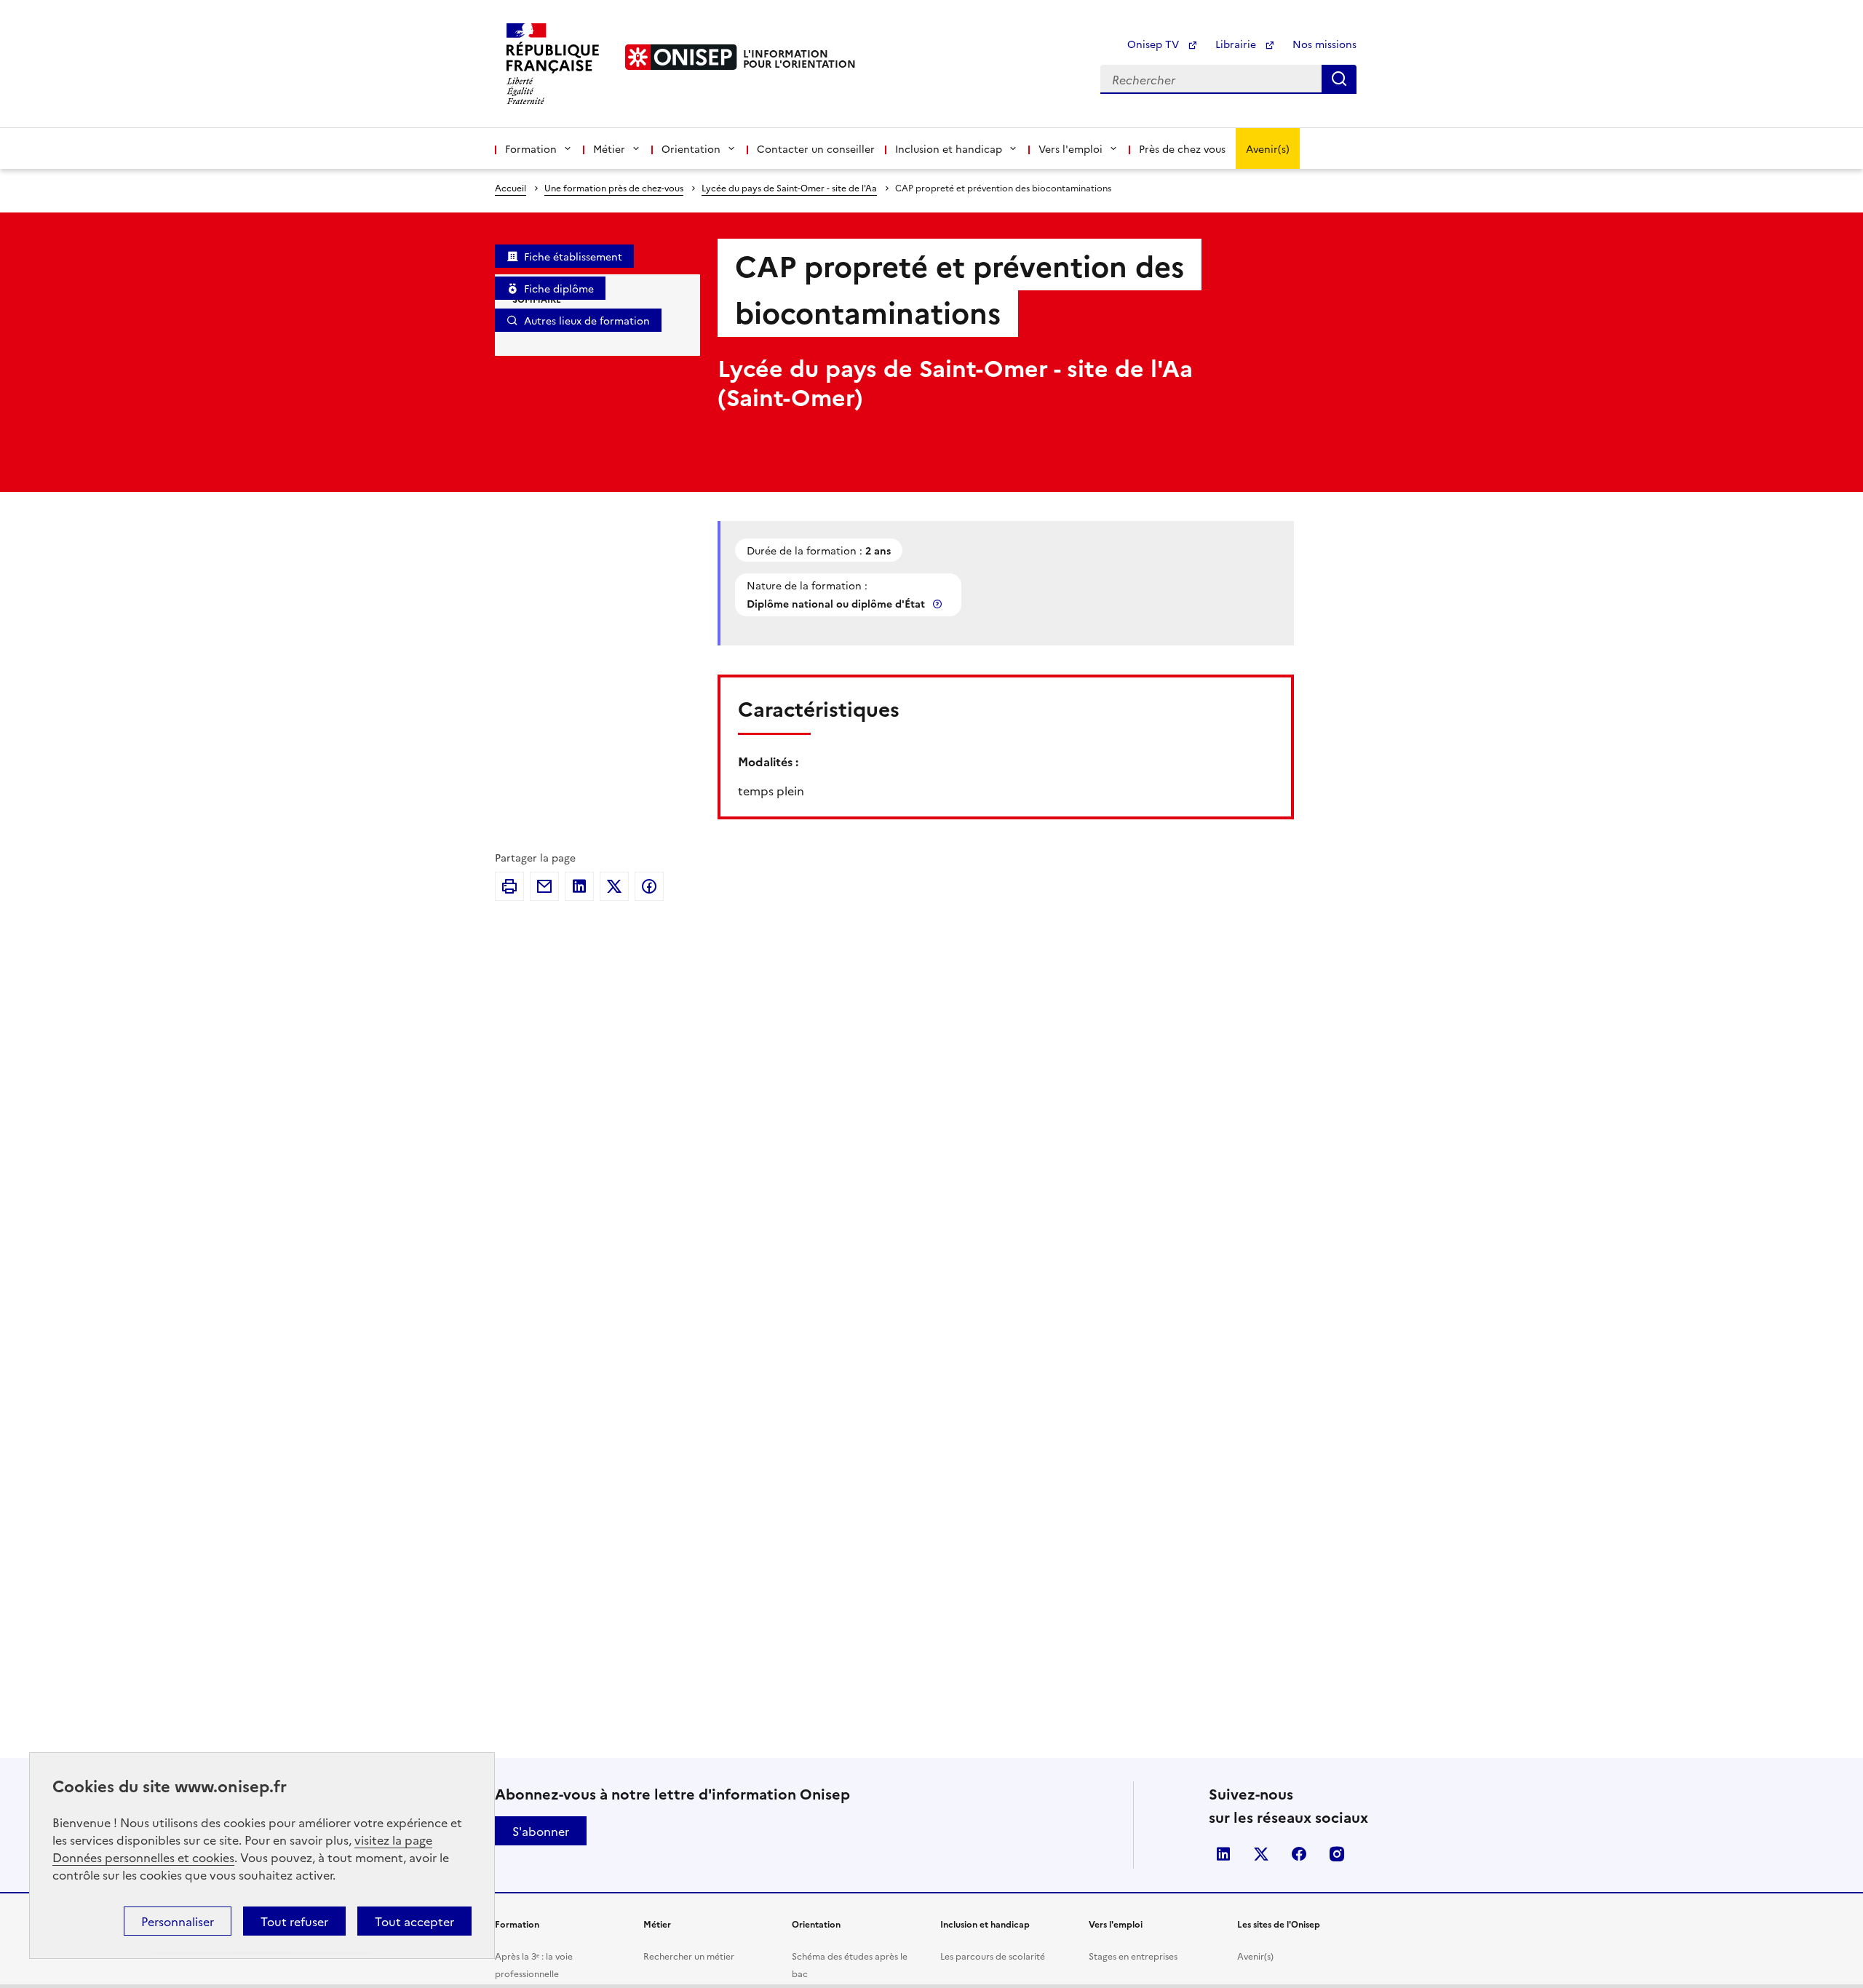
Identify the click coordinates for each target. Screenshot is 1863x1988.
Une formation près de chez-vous (614, 187)
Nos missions (1324, 44)
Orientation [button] (691, 148)
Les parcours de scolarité (993, 1956)
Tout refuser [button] (294, 1921)
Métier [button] (609, 148)
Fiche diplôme (559, 288)
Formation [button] (531, 148)
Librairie (1237, 44)
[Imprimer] (509, 886)
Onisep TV (1155, 44)
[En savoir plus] (939, 604)
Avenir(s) (1268, 148)
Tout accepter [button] (414, 1921)
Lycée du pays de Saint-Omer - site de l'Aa (789, 187)
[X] (614, 886)
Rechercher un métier (689, 1956)
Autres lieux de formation (587, 320)
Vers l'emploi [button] (1070, 148)
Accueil (511, 187)
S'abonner (541, 1831)
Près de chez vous (1182, 148)
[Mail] (544, 886)
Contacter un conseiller (816, 148)
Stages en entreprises (1133, 1956)
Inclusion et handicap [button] (949, 148)
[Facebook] (649, 886)
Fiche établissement (573, 256)
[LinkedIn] (579, 886)
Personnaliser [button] (178, 1921)
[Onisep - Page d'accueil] (681, 57)
